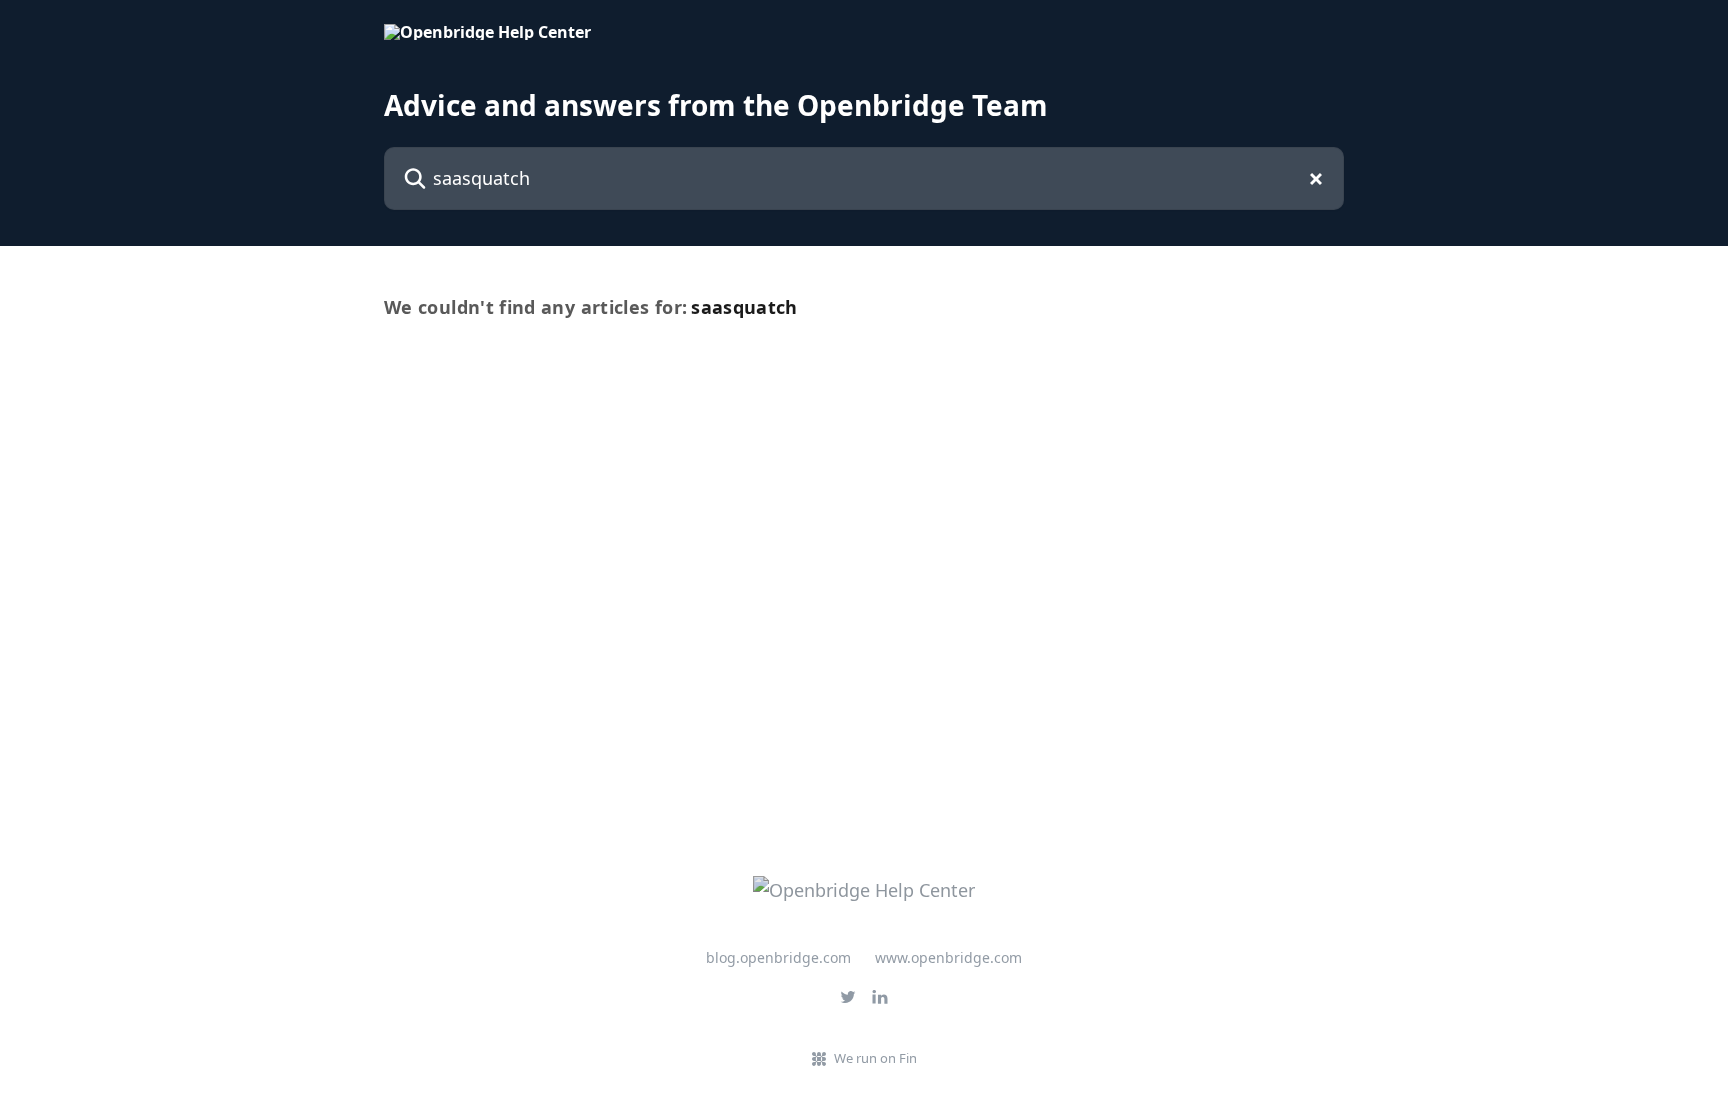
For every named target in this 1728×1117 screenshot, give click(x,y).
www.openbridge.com (948, 957)
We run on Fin (875, 1058)
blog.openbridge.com (778, 957)
